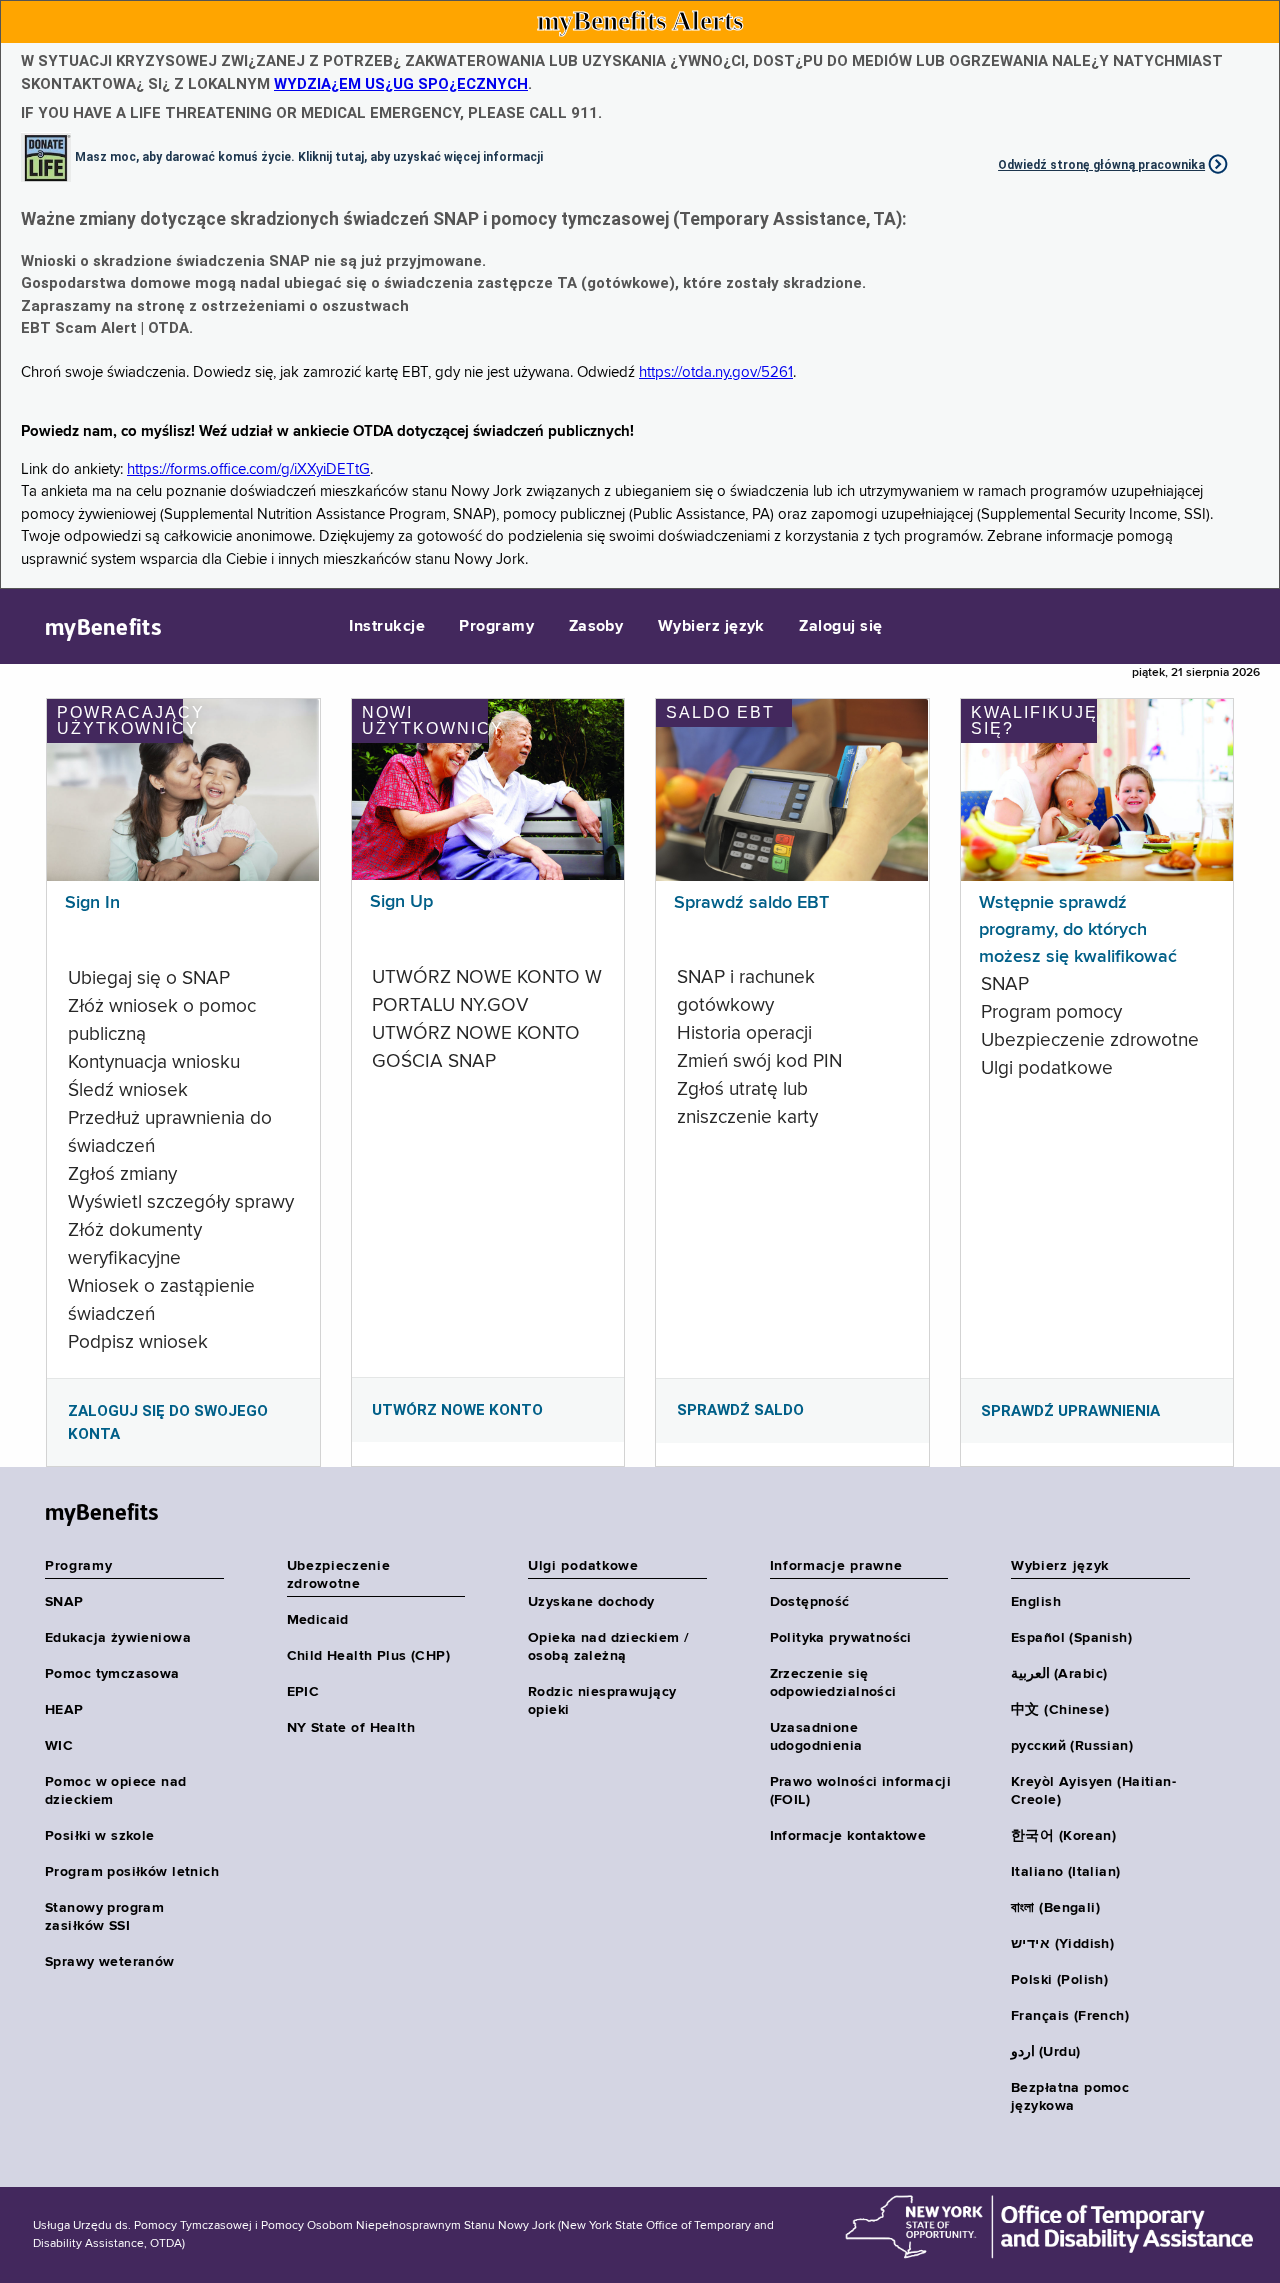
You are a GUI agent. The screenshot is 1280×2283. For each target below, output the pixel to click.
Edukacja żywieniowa (118, 1638)
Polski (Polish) (1059, 1980)
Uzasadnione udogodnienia (816, 1737)
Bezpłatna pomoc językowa (1070, 2097)
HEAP (64, 1710)
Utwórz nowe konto (457, 1410)
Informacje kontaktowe (848, 1836)
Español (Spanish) (1071, 1638)
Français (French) (1070, 2016)
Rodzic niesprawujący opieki (602, 1701)
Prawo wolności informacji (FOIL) (861, 1791)
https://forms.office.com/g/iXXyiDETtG (248, 469)
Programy (496, 627)
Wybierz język (711, 627)
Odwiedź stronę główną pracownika (1101, 165)
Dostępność (810, 1602)
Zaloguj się (840, 627)
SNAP (64, 1602)
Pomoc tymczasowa (112, 1674)
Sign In (92, 903)
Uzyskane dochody (591, 1602)
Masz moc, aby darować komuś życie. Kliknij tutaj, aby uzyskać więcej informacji (309, 156)
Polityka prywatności (841, 1638)
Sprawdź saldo (740, 1410)
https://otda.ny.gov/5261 (716, 372)
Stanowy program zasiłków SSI (104, 1917)
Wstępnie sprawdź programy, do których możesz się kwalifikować (1078, 930)
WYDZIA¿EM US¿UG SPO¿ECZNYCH (401, 84)
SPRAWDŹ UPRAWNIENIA (1070, 1411)
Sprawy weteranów (110, 1962)
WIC (59, 1746)
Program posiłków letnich (132, 1872)
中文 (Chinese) (1060, 1710)
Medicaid (318, 1620)
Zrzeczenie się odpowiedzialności (833, 1683)
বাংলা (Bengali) (1055, 1908)
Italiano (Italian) (1066, 1872)
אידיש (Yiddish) (1062, 1944)
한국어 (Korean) (1063, 1836)
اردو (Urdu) (1045, 2052)
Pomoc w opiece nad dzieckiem (116, 1791)
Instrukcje (387, 627)
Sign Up (401, 902)
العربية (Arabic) (1059, 1674)
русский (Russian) (1072, 1746)
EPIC (303, 1692)
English (1036, 1602)
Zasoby (596, 627)
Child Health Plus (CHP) (369, 1656)
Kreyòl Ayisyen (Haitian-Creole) (1093, 1791)
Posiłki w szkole (100, 1836)
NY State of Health (351, 1728)
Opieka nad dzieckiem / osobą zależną (608, 1647)
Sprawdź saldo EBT (751, 903)
